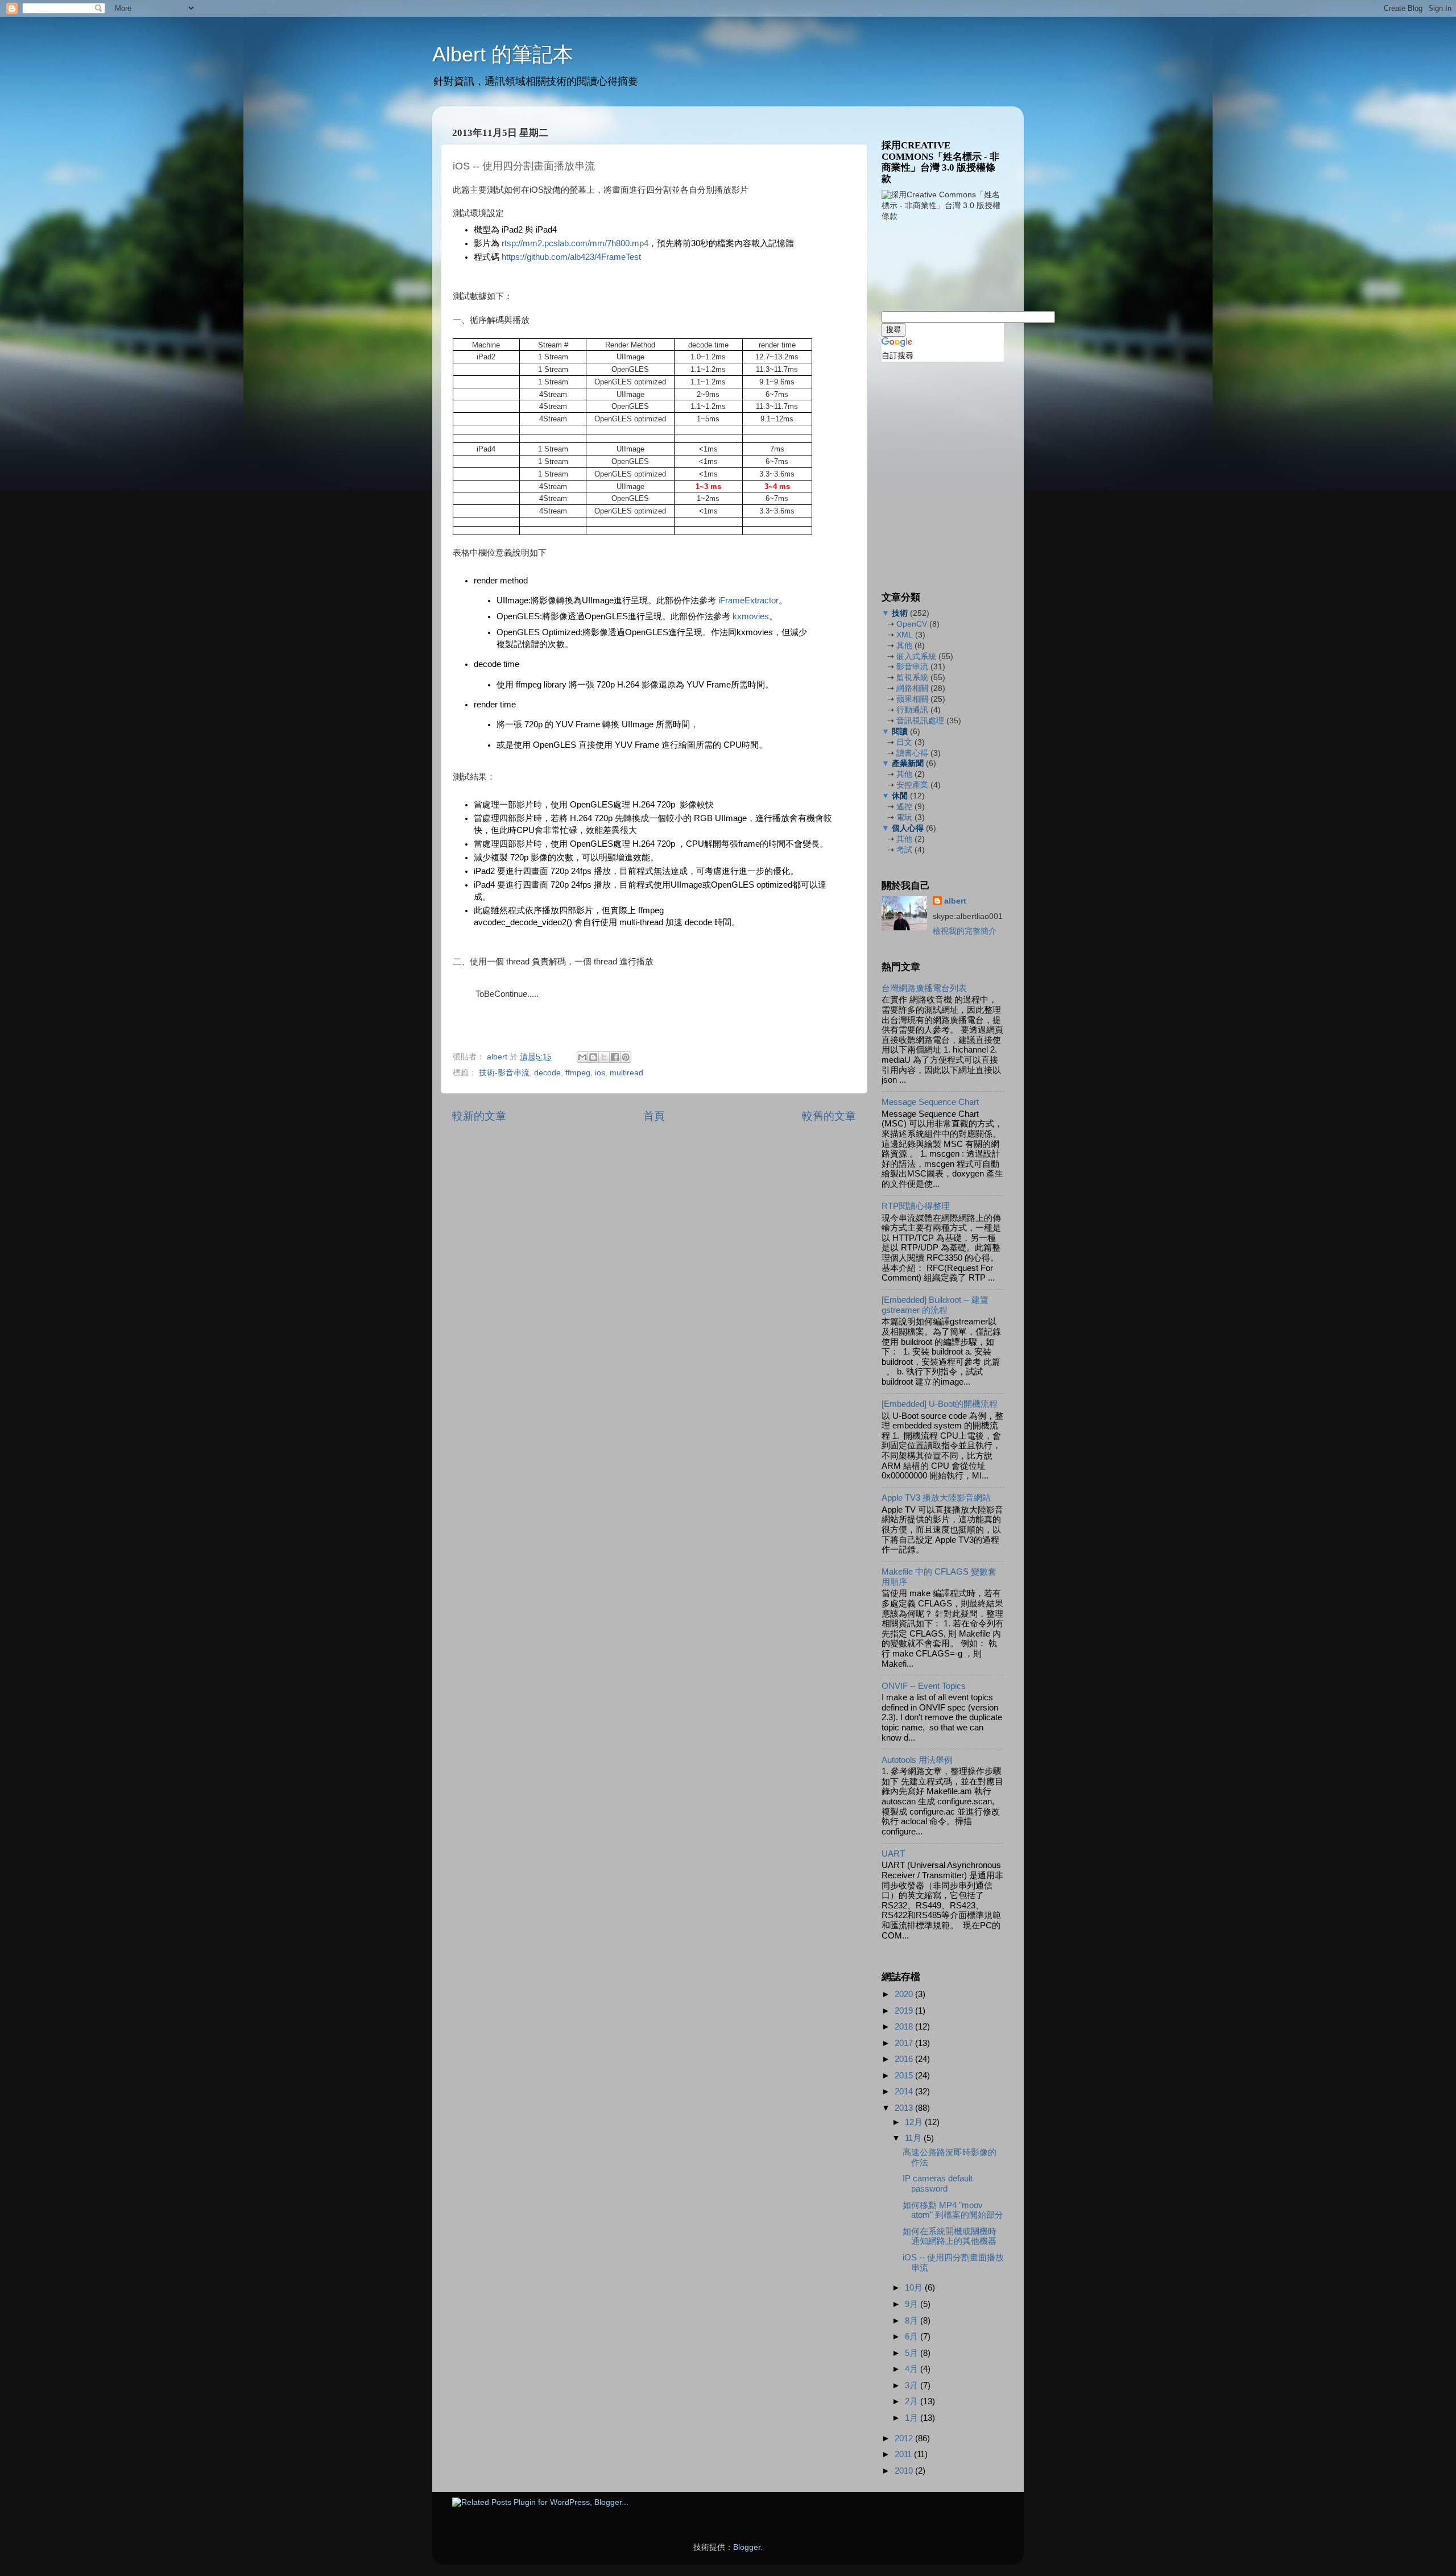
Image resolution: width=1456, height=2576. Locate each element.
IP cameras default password (938, 2184)
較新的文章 (479, 1116)
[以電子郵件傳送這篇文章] (582, 1057)
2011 (904, 2454)
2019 (905, 2011)
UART (893, 1854)
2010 (905, 2471)
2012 (905, 2438)
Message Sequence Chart (930, 1102)
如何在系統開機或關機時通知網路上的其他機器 (950, 2237)
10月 (915, 2288)
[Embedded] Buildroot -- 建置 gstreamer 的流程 (935, 1305)
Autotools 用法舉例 (917, 1760)
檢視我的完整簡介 (965, 931)
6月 (913, 2337)
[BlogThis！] (593, 1057)
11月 (914, 2138)
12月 (915, 2122)
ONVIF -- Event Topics (924, 1686)
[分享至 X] (604, 1057)
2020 (905, 1994)
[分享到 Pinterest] (626, 1057)
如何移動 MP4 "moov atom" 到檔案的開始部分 (953, 2210)
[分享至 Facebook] (615, 1057)
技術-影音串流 (504, 1073)
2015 (905, 2076)
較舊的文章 (829, 1116)
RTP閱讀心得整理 (916, 1206)
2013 (905, 2108)
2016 (905, 2059)
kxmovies (751, 616)
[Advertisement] (938, 265)
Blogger (747, 2547)
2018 (905, 2027)
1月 (913, 2418)
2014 (905, 2092)
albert (498, 1057)
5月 (913, 2353)
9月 (913, 2304)
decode (547, 1073)
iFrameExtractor (748, 600)
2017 (905, 2043)
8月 (913, 2321)
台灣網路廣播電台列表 (924, 988)
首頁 (654, 1116)
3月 (913, 2386)
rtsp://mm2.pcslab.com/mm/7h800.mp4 (575, 243)
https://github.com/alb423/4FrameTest (571, 257)
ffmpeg (578, 1073)
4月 (913, 2369)
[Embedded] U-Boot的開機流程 (940, 1404)
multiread (626, 1073)
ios (600, 1073)
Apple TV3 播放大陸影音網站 (936, 1498)
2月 (913, 2401)
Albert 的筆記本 (503, 54)
